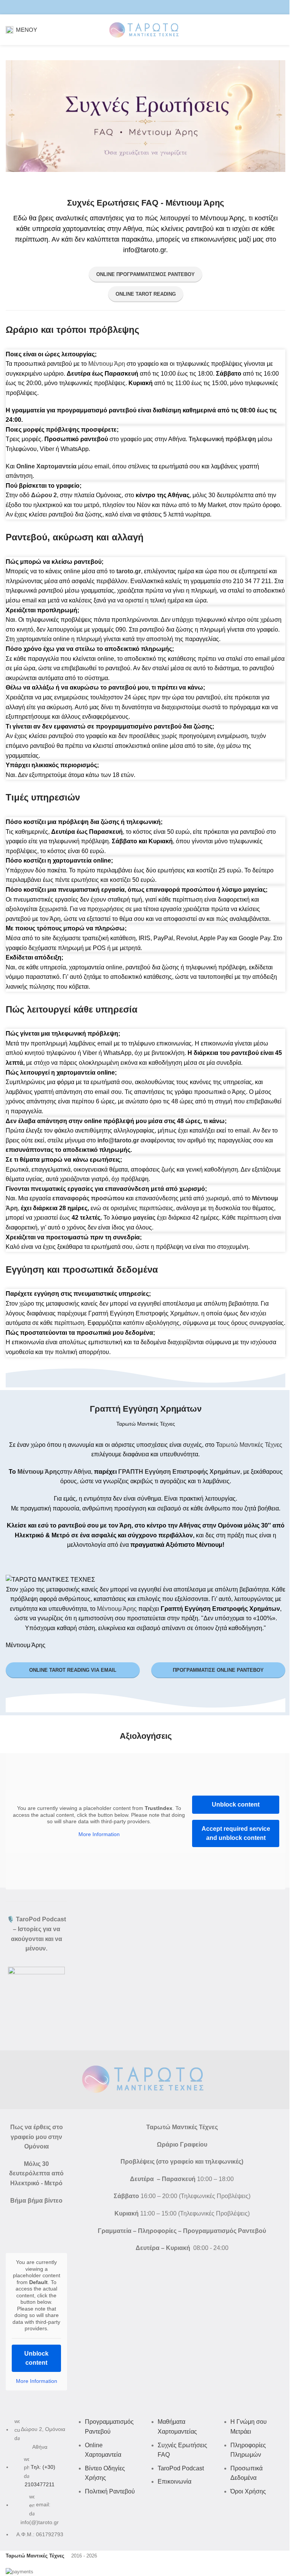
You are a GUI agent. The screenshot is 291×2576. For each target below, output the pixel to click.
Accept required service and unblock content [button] (236, 1833)
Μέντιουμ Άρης (39, 1472)
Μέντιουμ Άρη (107, 364)
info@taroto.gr (118, 1140)
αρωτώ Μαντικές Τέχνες (251, 1445)
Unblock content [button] (236, 1804)
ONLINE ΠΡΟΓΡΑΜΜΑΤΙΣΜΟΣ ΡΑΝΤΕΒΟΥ (145, 274)
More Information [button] (99, 1834)
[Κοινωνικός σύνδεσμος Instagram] (141, 7)
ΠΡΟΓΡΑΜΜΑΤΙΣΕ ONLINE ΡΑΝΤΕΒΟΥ (218, 1670)
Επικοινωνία (174, 2482)
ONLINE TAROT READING (146, 294)
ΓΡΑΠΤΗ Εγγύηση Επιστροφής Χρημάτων (179, 1472)
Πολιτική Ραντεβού (110, 2491)
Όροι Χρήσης (248, 2491)
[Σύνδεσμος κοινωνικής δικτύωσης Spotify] (160, 7)
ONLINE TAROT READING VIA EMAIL (73, 1670)
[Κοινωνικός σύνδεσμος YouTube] (150, 7)
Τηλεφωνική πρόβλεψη (222, 439)
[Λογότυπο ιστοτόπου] (145, 29)
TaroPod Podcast (181, 2468)
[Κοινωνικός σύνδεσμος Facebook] (131, 7)
